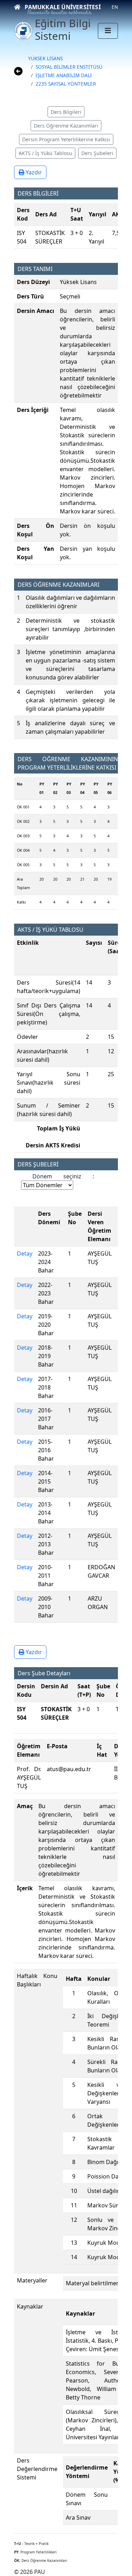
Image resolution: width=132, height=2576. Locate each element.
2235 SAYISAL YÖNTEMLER (66, 84)
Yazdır (33, 172)
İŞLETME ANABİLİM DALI (64, 75)
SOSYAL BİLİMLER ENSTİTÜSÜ (69, 67)
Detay (25, 1253)
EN (115, 7)
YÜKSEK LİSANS (45, 58)
